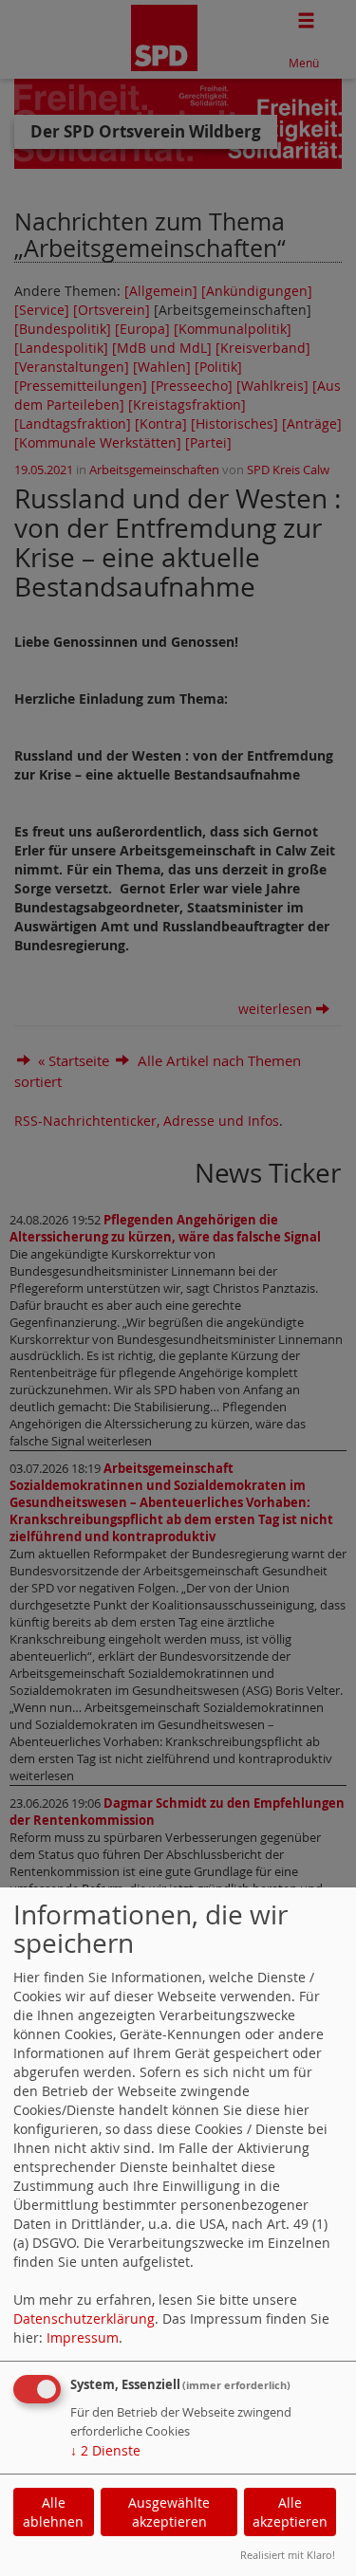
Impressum (83, 2337)
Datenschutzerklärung (84, 2318)
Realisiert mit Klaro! (288, 2555)
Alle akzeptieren (290, 2512)
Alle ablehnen (53, 2512)
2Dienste (105, 2450)
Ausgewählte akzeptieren (169, 2512)
